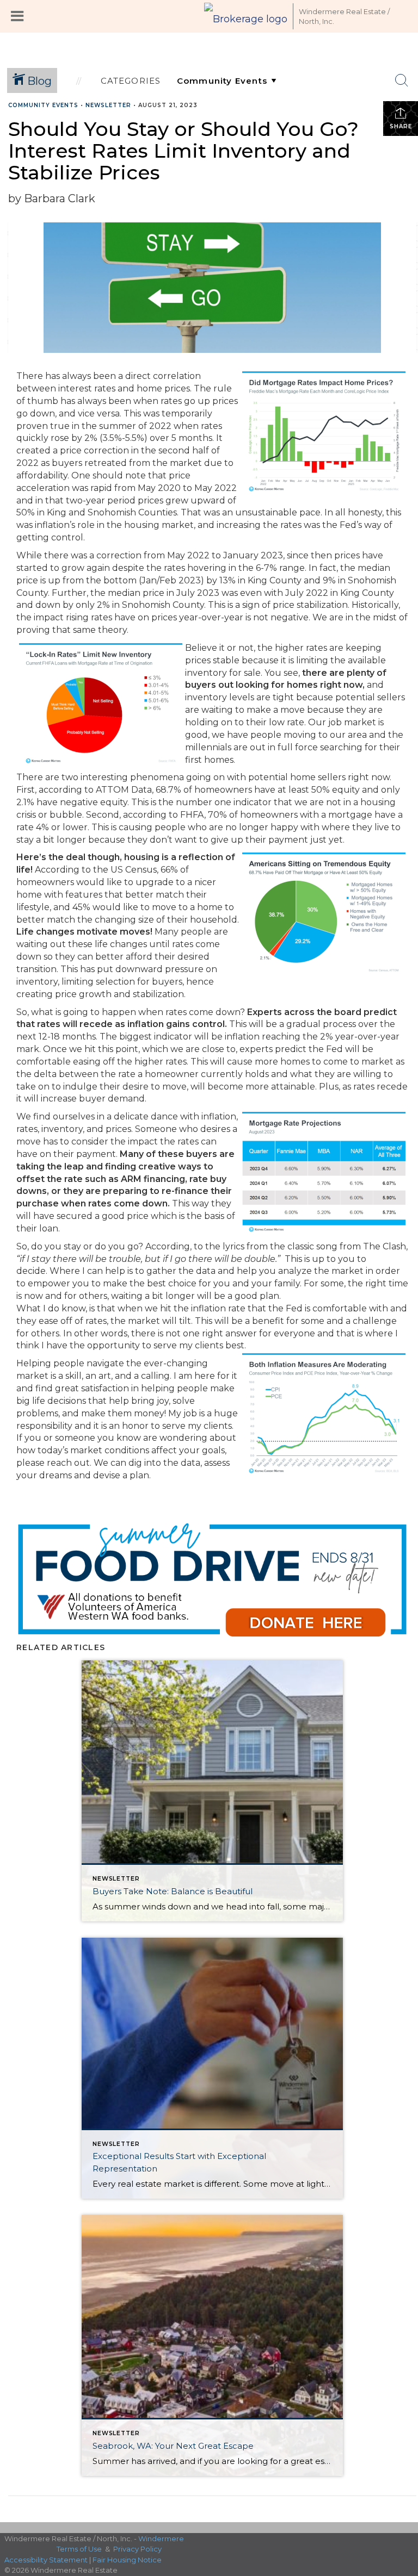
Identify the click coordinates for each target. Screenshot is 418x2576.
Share (401, 126)
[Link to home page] (246, 16)
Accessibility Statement (46, 2560)
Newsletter (108, 105)
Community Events (43, 105)
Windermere (161, 2538)
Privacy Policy (137, 2549)
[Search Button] (402, 80)
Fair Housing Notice (127, 2560)
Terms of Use (79, 2549)
